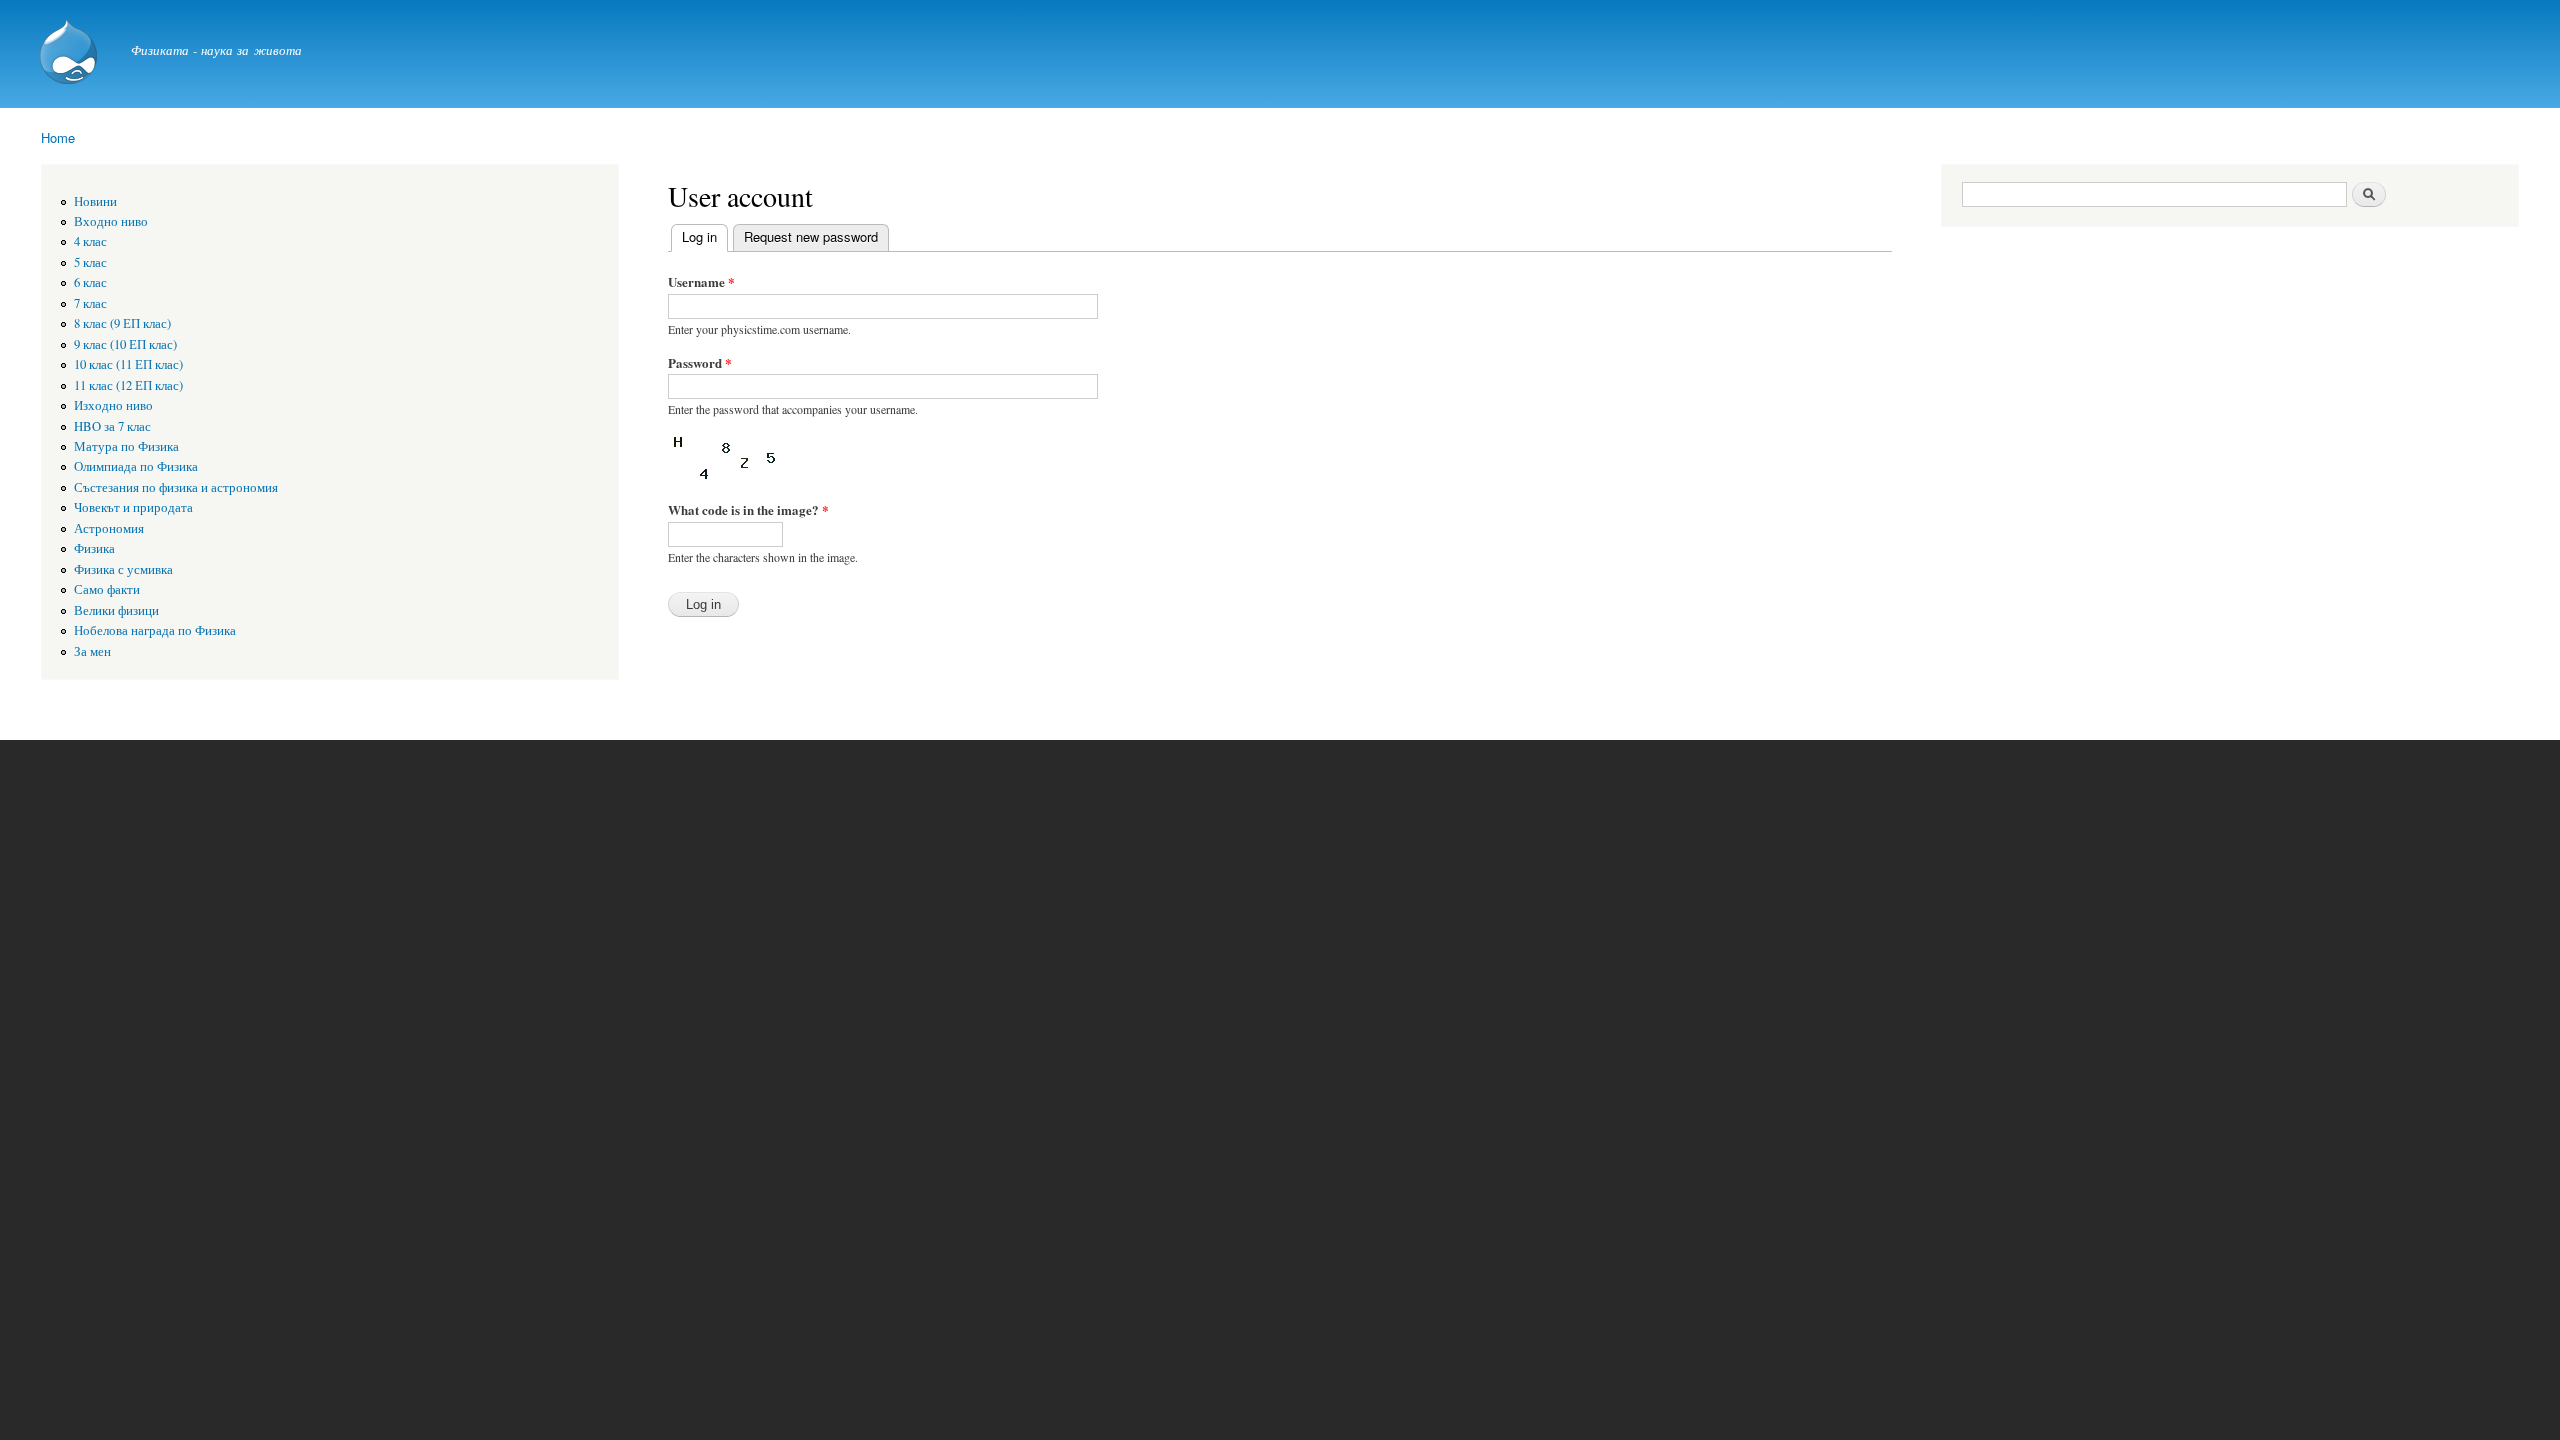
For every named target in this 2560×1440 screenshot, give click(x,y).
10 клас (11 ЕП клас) (128, 364)
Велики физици (116, 610)
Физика (94, 548)
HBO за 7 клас (112, 426)
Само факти (107, 589)
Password (700, 362)
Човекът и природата (133, 507)
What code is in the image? (748, 509)
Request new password (811, 236)
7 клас (90, 303)
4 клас (90, 241)
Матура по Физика (126, 446)
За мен (92, 651)
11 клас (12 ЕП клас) (128, 385)
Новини (95, 201)
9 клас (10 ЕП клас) (125, 344)
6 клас (90, 282)
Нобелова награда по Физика (155, 630)
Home (58, 137)
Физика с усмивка (123, 569)
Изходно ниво (113, 405)
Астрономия (109, 528)
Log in (705, 236)
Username (701, 281)
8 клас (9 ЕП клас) (122, 323)
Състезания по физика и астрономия (176, 487)
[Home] (71, 54)
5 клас (90, 262)
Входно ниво (111, 221)
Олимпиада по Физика (136, 466)
